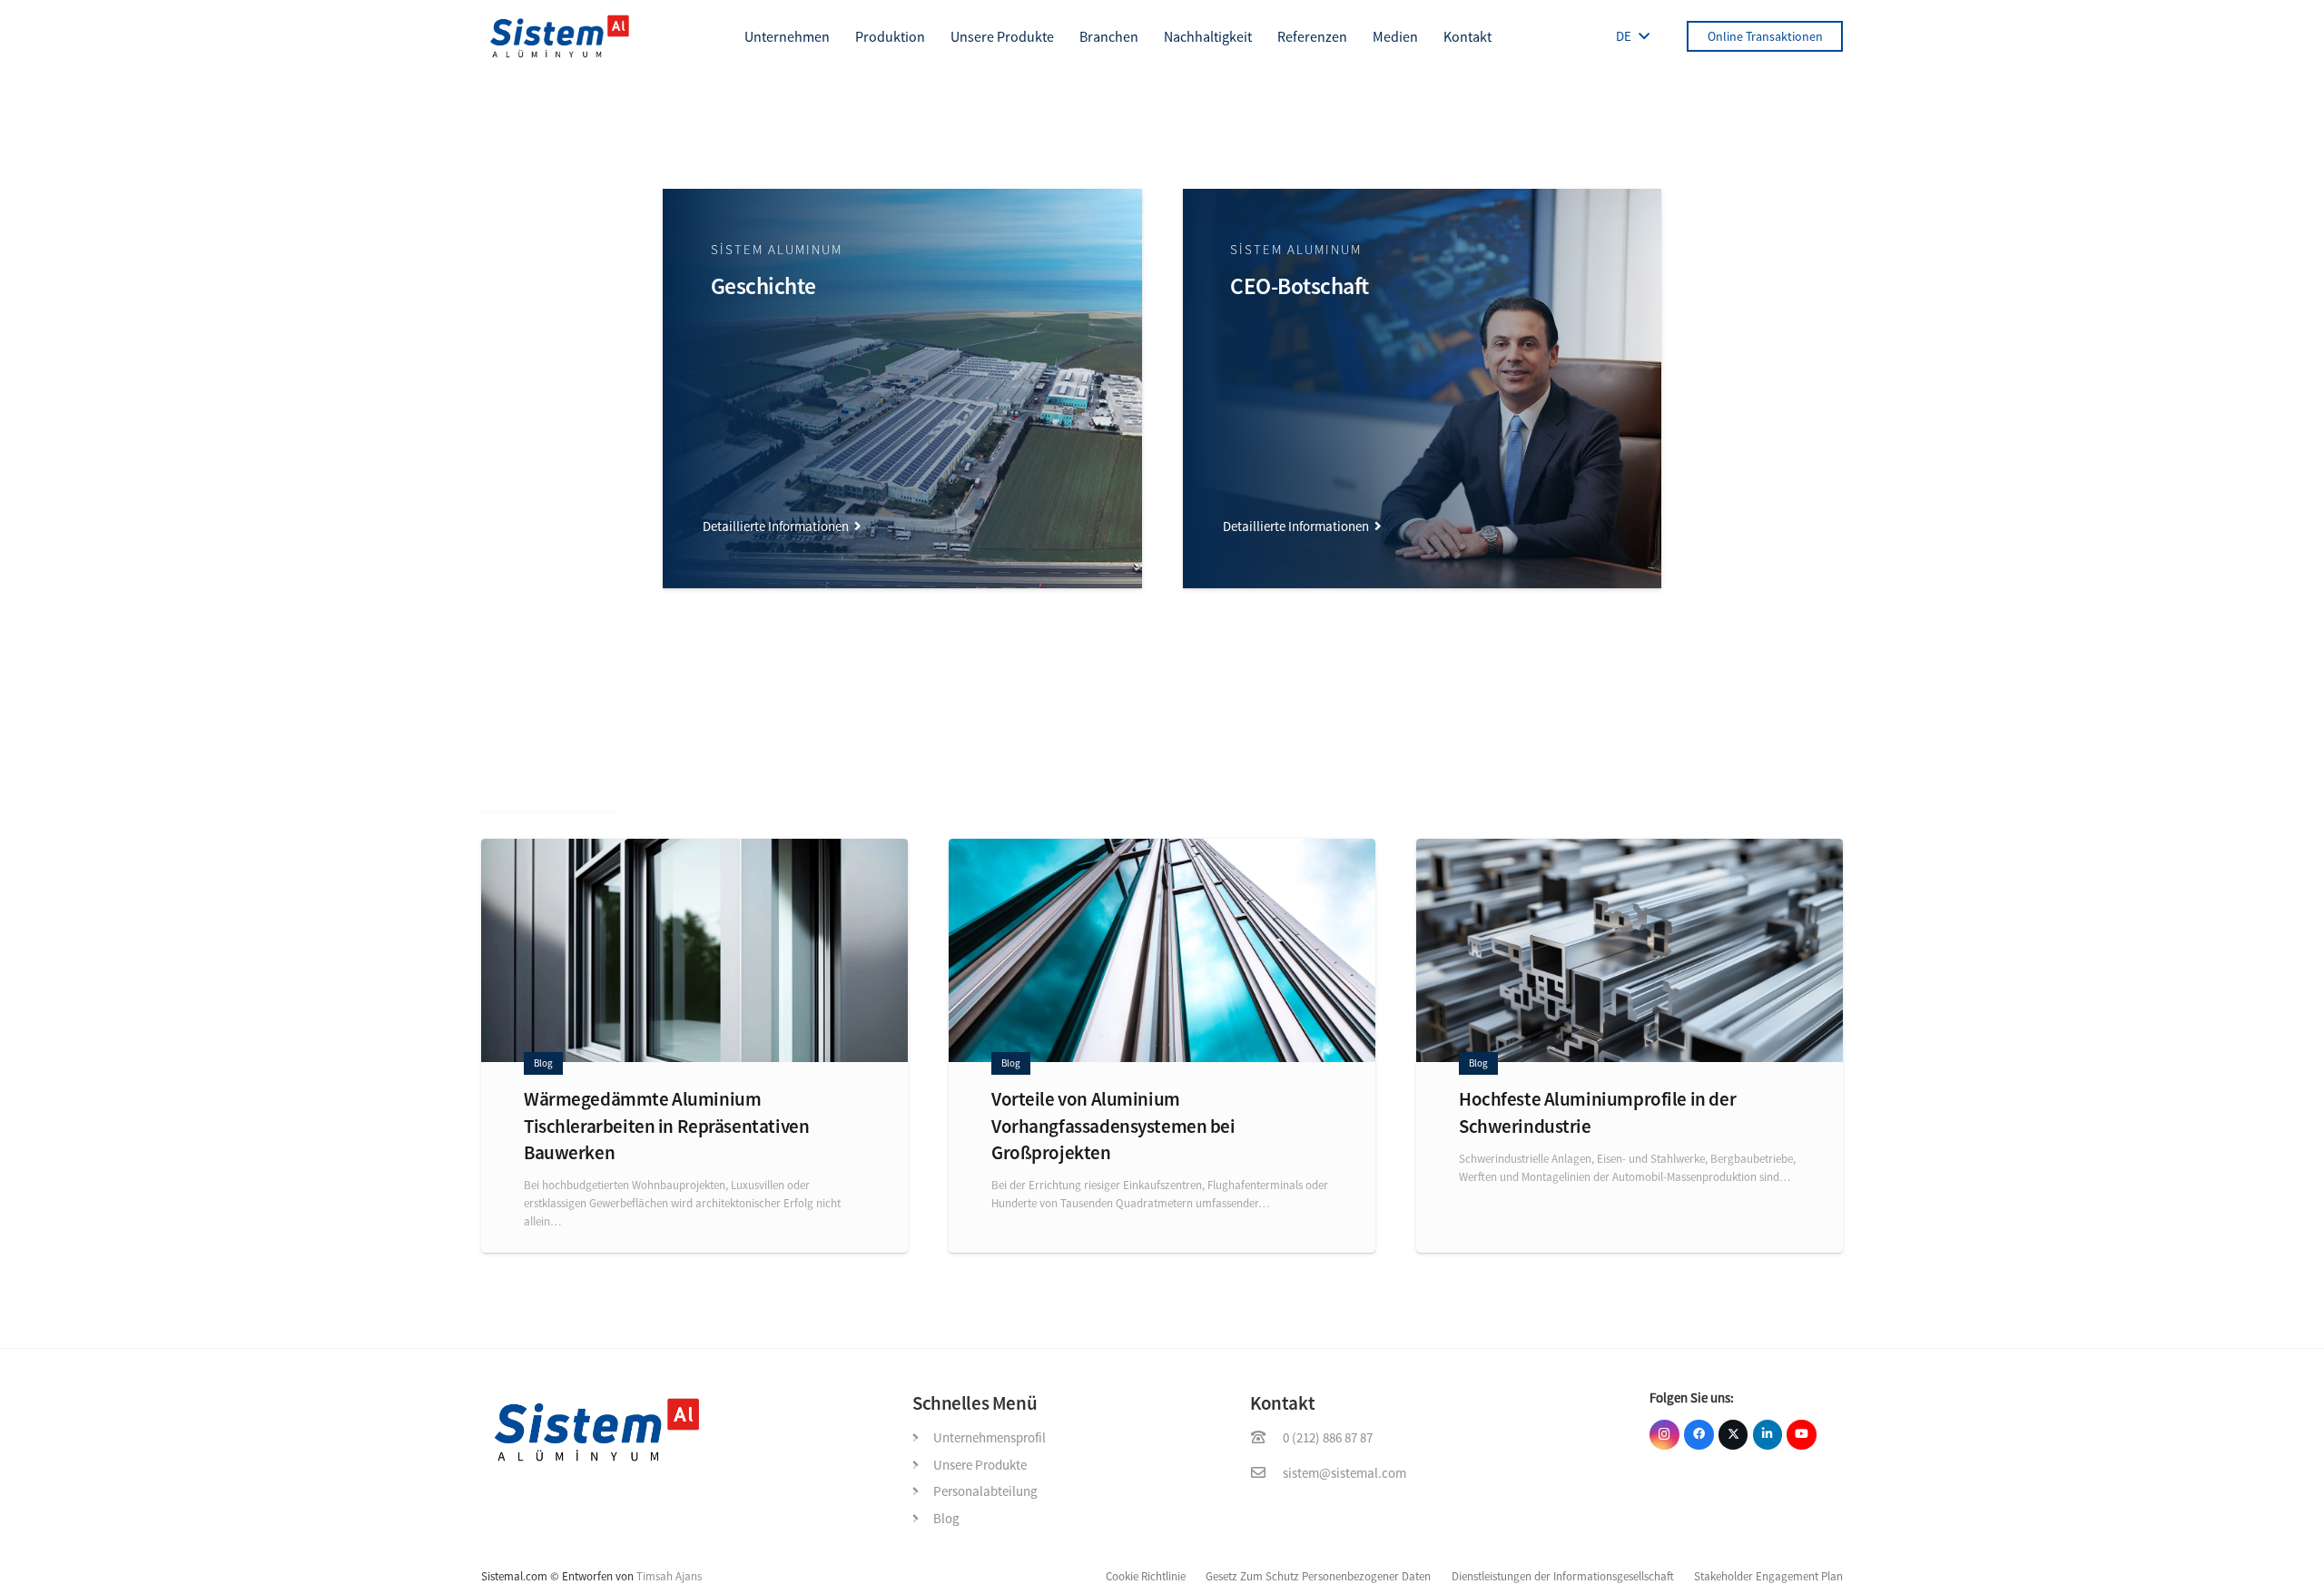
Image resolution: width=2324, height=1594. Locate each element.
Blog (946, 1518)
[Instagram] (1664, 1435)
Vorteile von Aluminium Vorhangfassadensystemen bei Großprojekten (1113, 1126)
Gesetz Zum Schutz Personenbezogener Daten (1318, 1576)
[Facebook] (1699, 1435)
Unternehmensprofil (990, 1437)
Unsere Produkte (980, 1465)
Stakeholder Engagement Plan (1768, 1576)
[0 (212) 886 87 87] (1266, 1438)
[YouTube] (1802, 1435)
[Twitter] (1733, 1435)
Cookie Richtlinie (1146, 1576)
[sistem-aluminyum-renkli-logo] (560, 36)
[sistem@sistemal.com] (1266, 1473)
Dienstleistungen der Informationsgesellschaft (1563, 1576)
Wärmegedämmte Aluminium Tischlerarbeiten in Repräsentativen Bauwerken (666, 1126)
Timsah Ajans (669, 1576)
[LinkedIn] (1768, 1435)
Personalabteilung (985, 1491)
